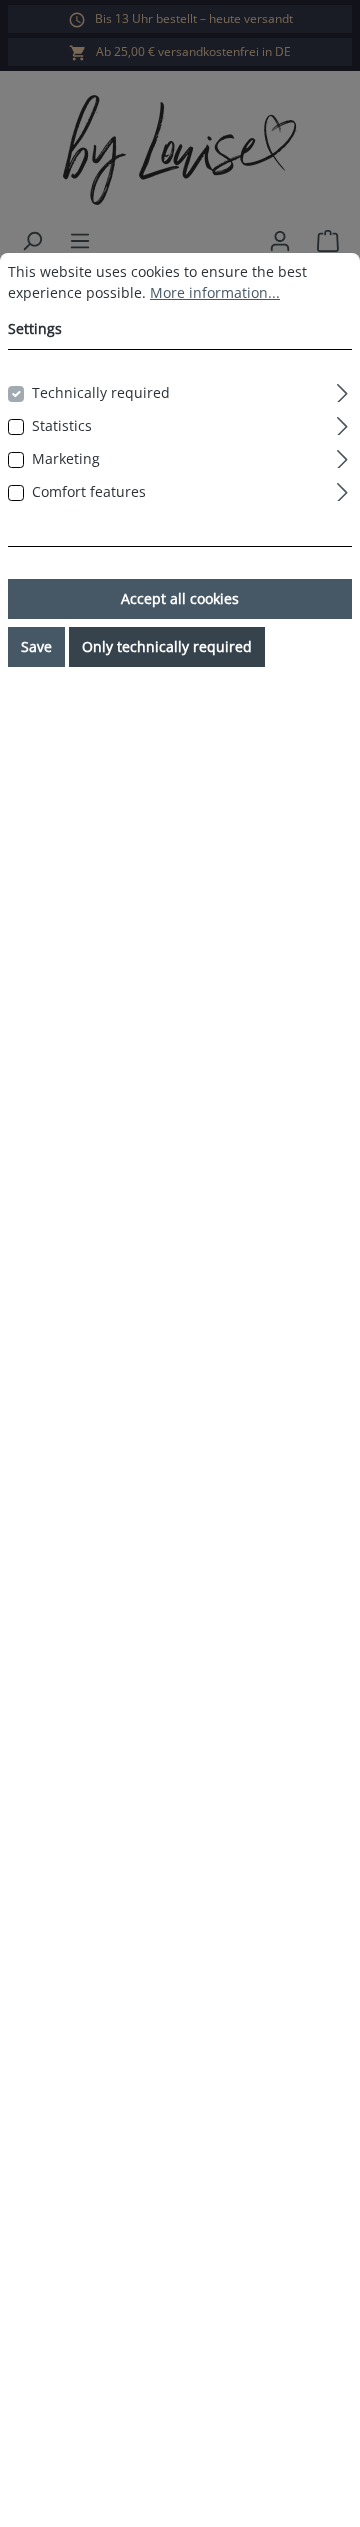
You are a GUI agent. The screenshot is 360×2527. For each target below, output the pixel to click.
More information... (215, 292)
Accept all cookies (180, 598)
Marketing (66, 458)
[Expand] (342, 390)
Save (36, 646)
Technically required (101, 392)
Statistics (62, 425)
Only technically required (167, 646)
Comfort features (89, 491)
